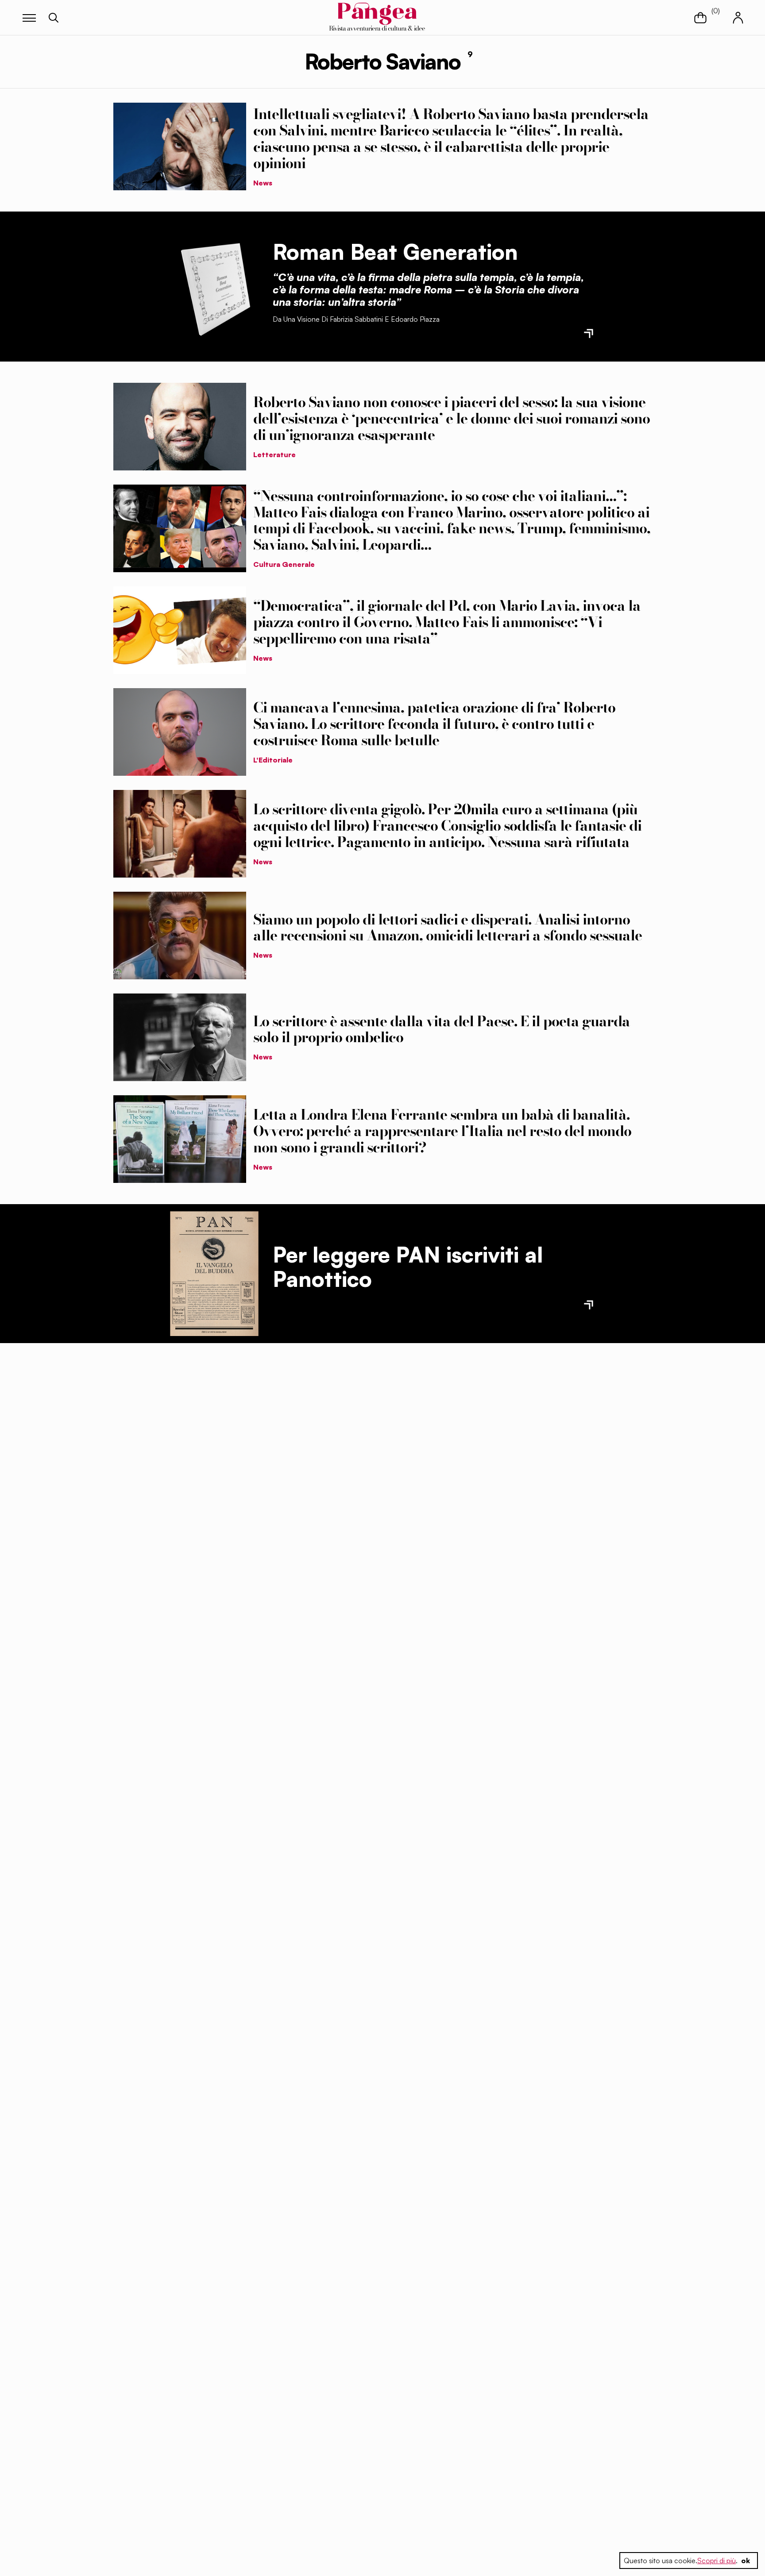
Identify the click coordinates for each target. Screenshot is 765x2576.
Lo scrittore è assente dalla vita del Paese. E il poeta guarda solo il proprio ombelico (442, 1029)
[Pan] (214, 1274)
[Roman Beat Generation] (214, 286)
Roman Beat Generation (395, 252)
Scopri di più (717, 2561)
